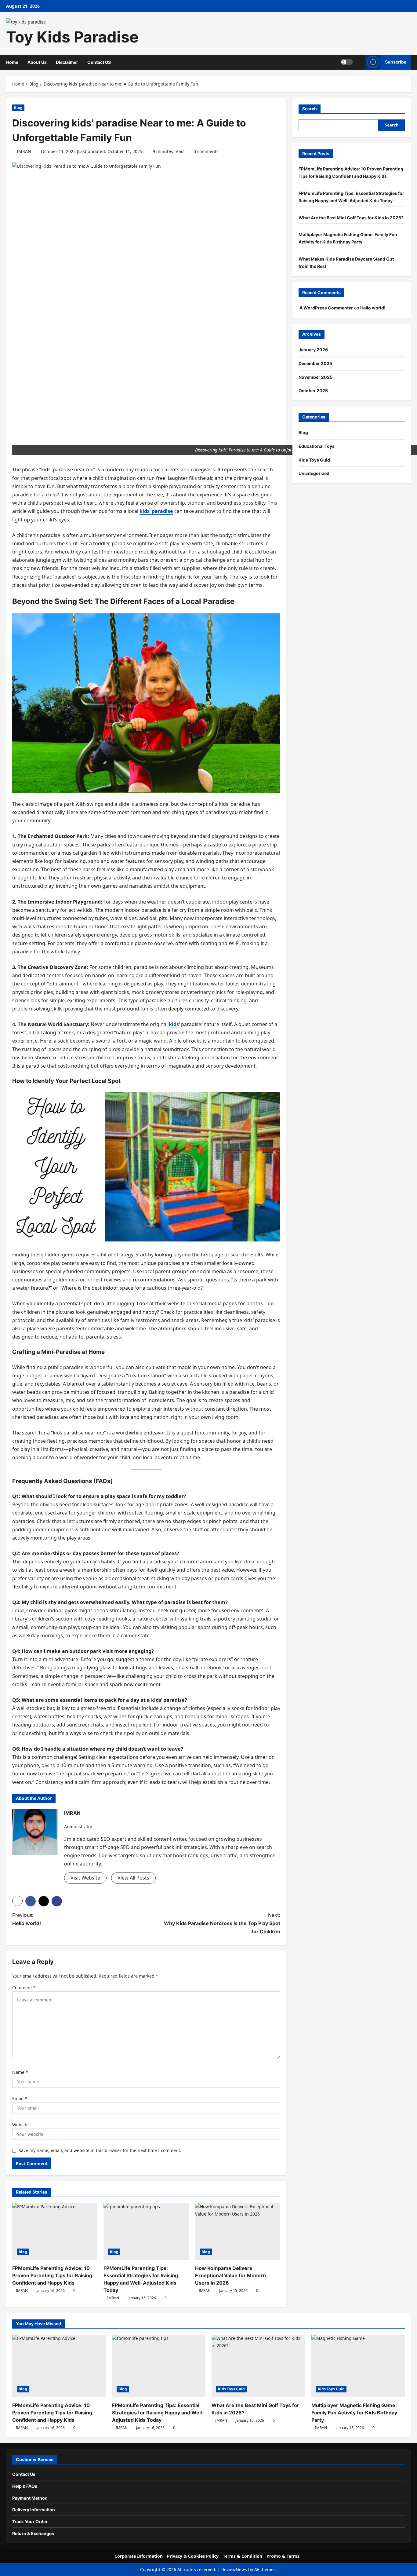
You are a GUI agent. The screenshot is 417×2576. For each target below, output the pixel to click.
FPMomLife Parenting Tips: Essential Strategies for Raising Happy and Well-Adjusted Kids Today (158, 2413)
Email (20, 2098)
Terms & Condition (243, 2556)
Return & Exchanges (33, 2533)
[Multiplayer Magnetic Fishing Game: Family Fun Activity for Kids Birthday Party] (358, 2366)
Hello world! (373, 308)
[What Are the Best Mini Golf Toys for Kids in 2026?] (258, 2366)
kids (174, 1024)
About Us (37, 62)
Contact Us (24, 2474)
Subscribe (396, 62)
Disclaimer (67, 62)
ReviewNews (234, 2569)
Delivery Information (34, 2510)
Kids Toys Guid (314, 460)
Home (12, 62)
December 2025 (315, 363)
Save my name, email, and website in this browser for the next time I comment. (100, 2150)
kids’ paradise (156, 511)
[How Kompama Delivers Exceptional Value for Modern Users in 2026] (238, 2231)
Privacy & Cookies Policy (193, 2556)
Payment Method (30, 2498)
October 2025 (313, 391)
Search (310, 109)
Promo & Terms (283, 2556)
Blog (18, 108)
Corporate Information (139, 2556)
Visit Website (85, 1878)
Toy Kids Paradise (72, 37)
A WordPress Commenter (326, 308)
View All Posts (133, 1878)
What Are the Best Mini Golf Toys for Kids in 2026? (351, 217)
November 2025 (315, 377)
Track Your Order (30, 2521)
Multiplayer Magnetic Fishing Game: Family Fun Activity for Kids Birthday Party (354, 2413)
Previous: (27, 1919)
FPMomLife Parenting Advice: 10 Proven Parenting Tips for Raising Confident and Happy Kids (52, 2275)
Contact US (99, 62)
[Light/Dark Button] (347, 62)
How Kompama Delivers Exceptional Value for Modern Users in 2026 (230, 2275)
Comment (24, 1988)
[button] (359, 62)
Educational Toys (317, 446)
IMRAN (24, 151)
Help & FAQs (25, 2486)
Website (20, 2125)
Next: (222, 1923)
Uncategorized (314, 473)
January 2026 (313, 350)
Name (20, 2072)
